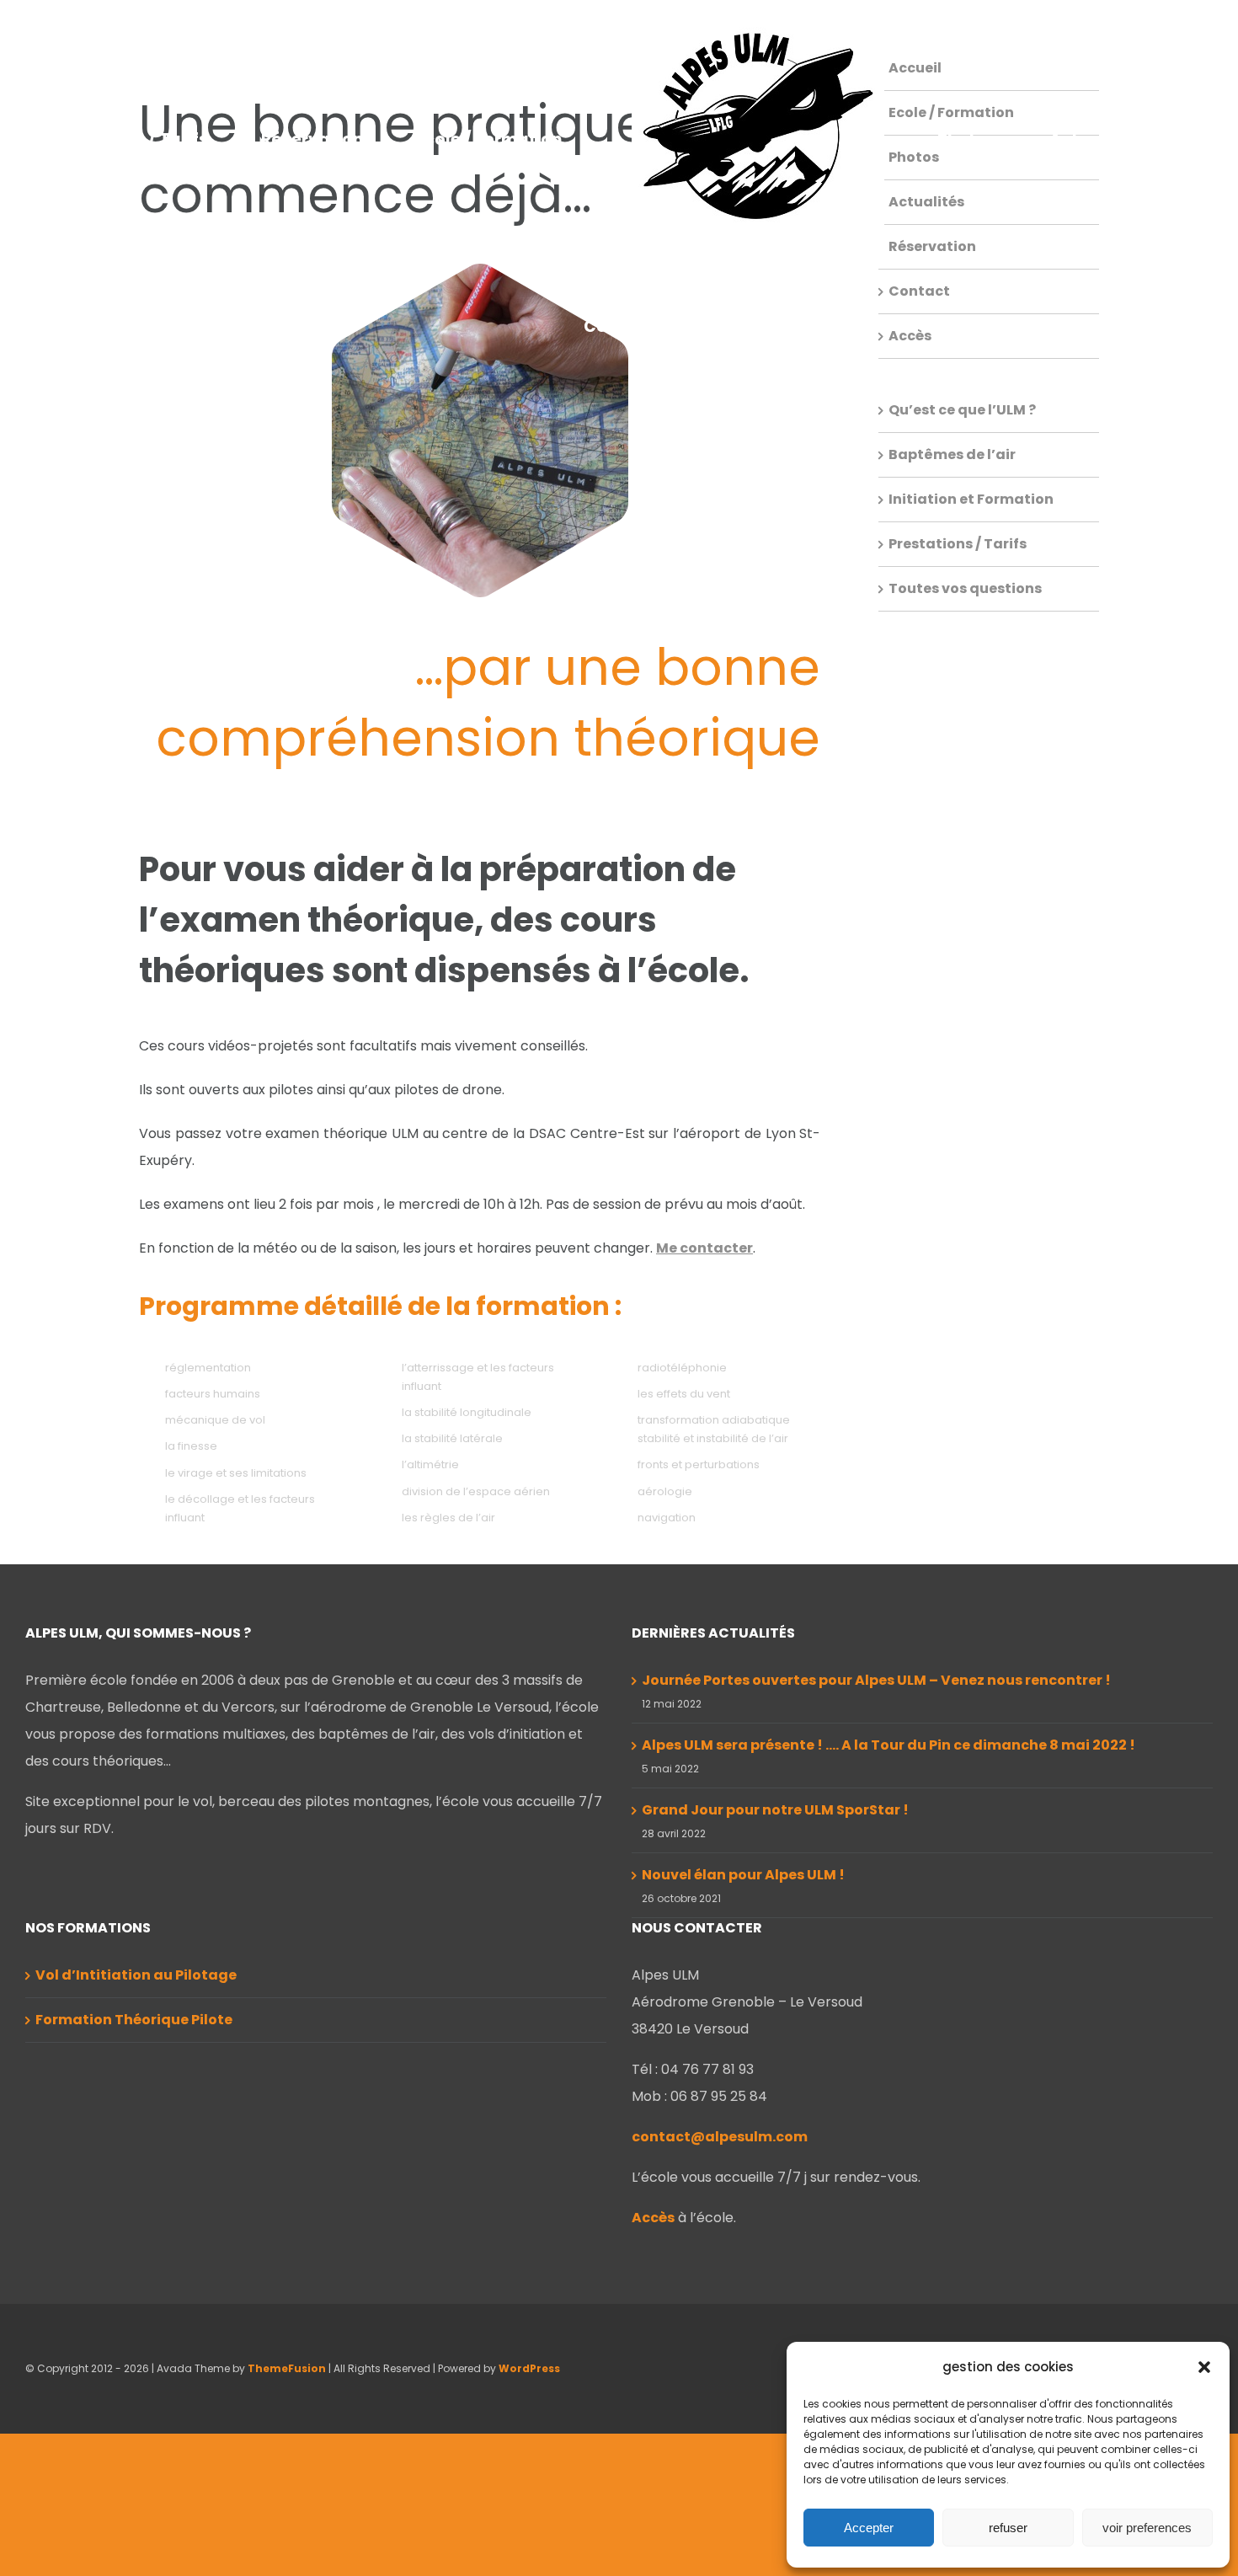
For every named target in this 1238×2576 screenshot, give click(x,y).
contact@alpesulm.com (720, 2137)
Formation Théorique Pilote (134, 2020)
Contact (919, 291)
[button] (1204, 2367)
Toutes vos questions (965, 588)
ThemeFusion (287, 2368)
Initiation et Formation (971, 499)
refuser (1008, 2528)
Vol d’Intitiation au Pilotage (136, 1975)
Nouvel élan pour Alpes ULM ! (743, 1875)
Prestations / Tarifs (958, 544)
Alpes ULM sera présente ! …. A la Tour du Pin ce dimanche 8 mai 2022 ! (888, 1745)
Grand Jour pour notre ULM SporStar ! (775, 1810)
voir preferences (1147, 2528)
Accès (910, 336)
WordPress (529, 2368)
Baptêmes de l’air (952, 454)
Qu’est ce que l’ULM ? (962, 410)
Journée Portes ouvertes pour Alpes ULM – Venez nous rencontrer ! (876, 1680)
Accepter (869, 2528)
